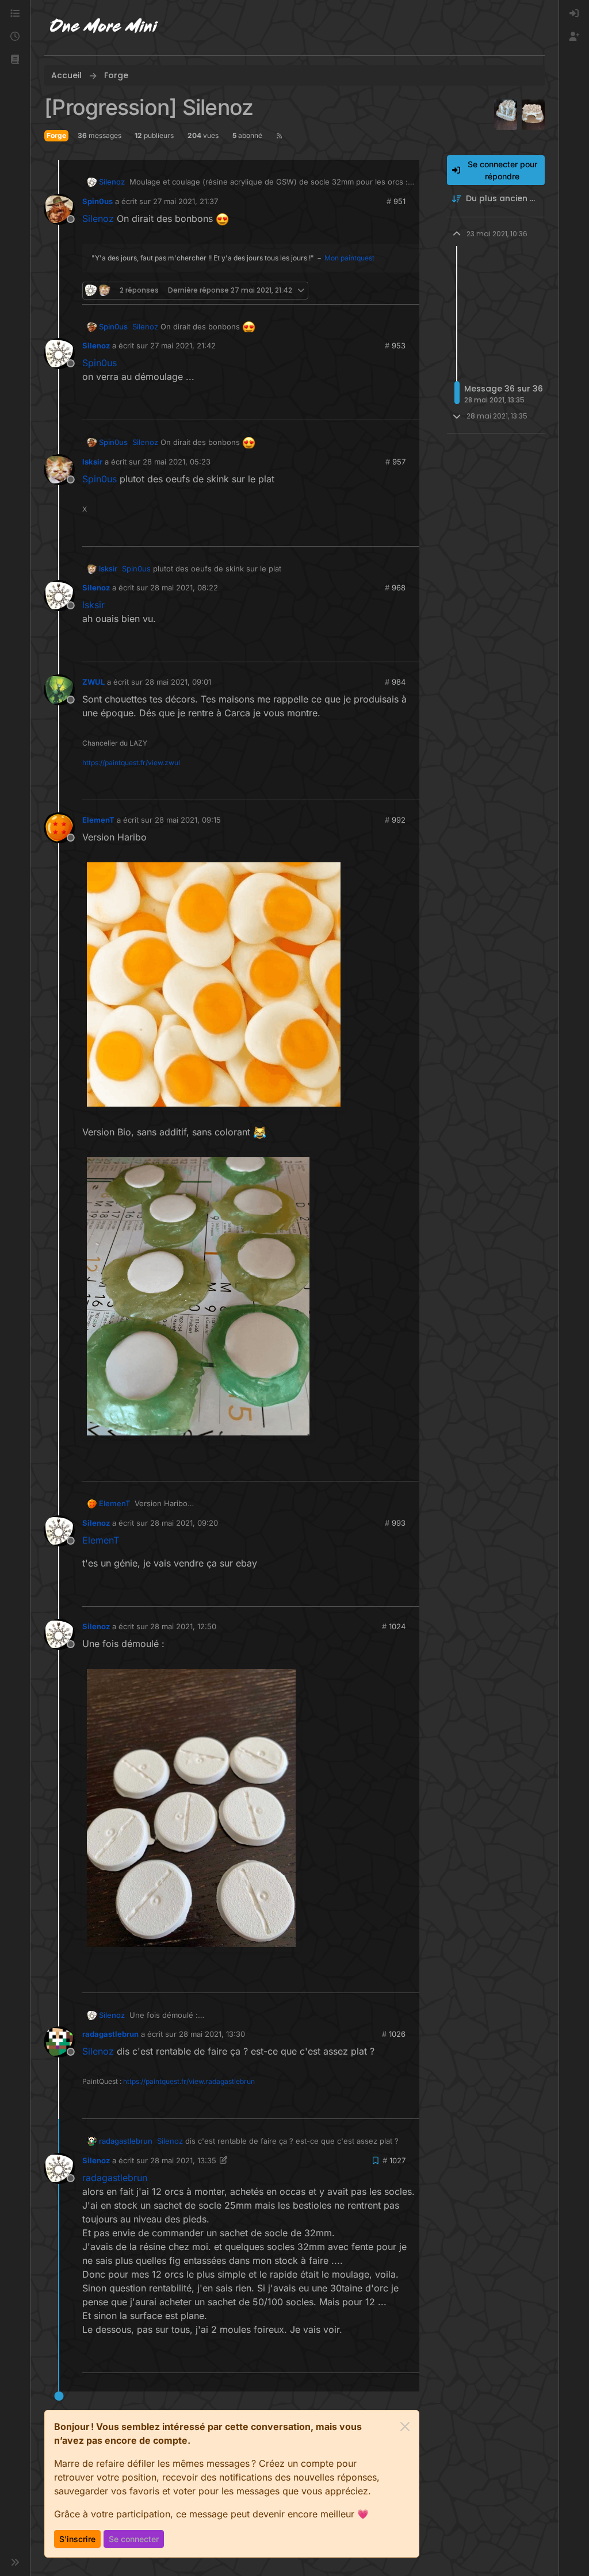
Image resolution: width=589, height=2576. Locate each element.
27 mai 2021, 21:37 (186, 201)
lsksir (92, 462)
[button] (15, 60)
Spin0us (97, 201)
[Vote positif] (392, 291)
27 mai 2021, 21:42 (183, 345)
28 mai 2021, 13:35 (183, 2160)
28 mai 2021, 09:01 (178, 682)
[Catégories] (15, 14)
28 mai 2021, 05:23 (177, 462)
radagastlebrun (110, 2034)
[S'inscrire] (574, 37)
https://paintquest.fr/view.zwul (131, 763)
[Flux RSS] (279, 136)
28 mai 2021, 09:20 (184, 1523)
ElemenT (98, 820)
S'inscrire (77, 2539)
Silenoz (112, 182)
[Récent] (15, 37)
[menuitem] (574, 14)
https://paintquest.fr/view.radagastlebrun (189, 2081)
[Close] (405, 2427)
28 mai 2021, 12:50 (183, 1626)
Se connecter (134, 2539)
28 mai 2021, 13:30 (212, 2034)
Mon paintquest (349, 258)
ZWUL (93, 682)
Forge (56, 135)
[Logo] (104, 28)
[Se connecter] (574, 14)
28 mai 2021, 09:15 (188, 820)
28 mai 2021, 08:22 (184, 588)
